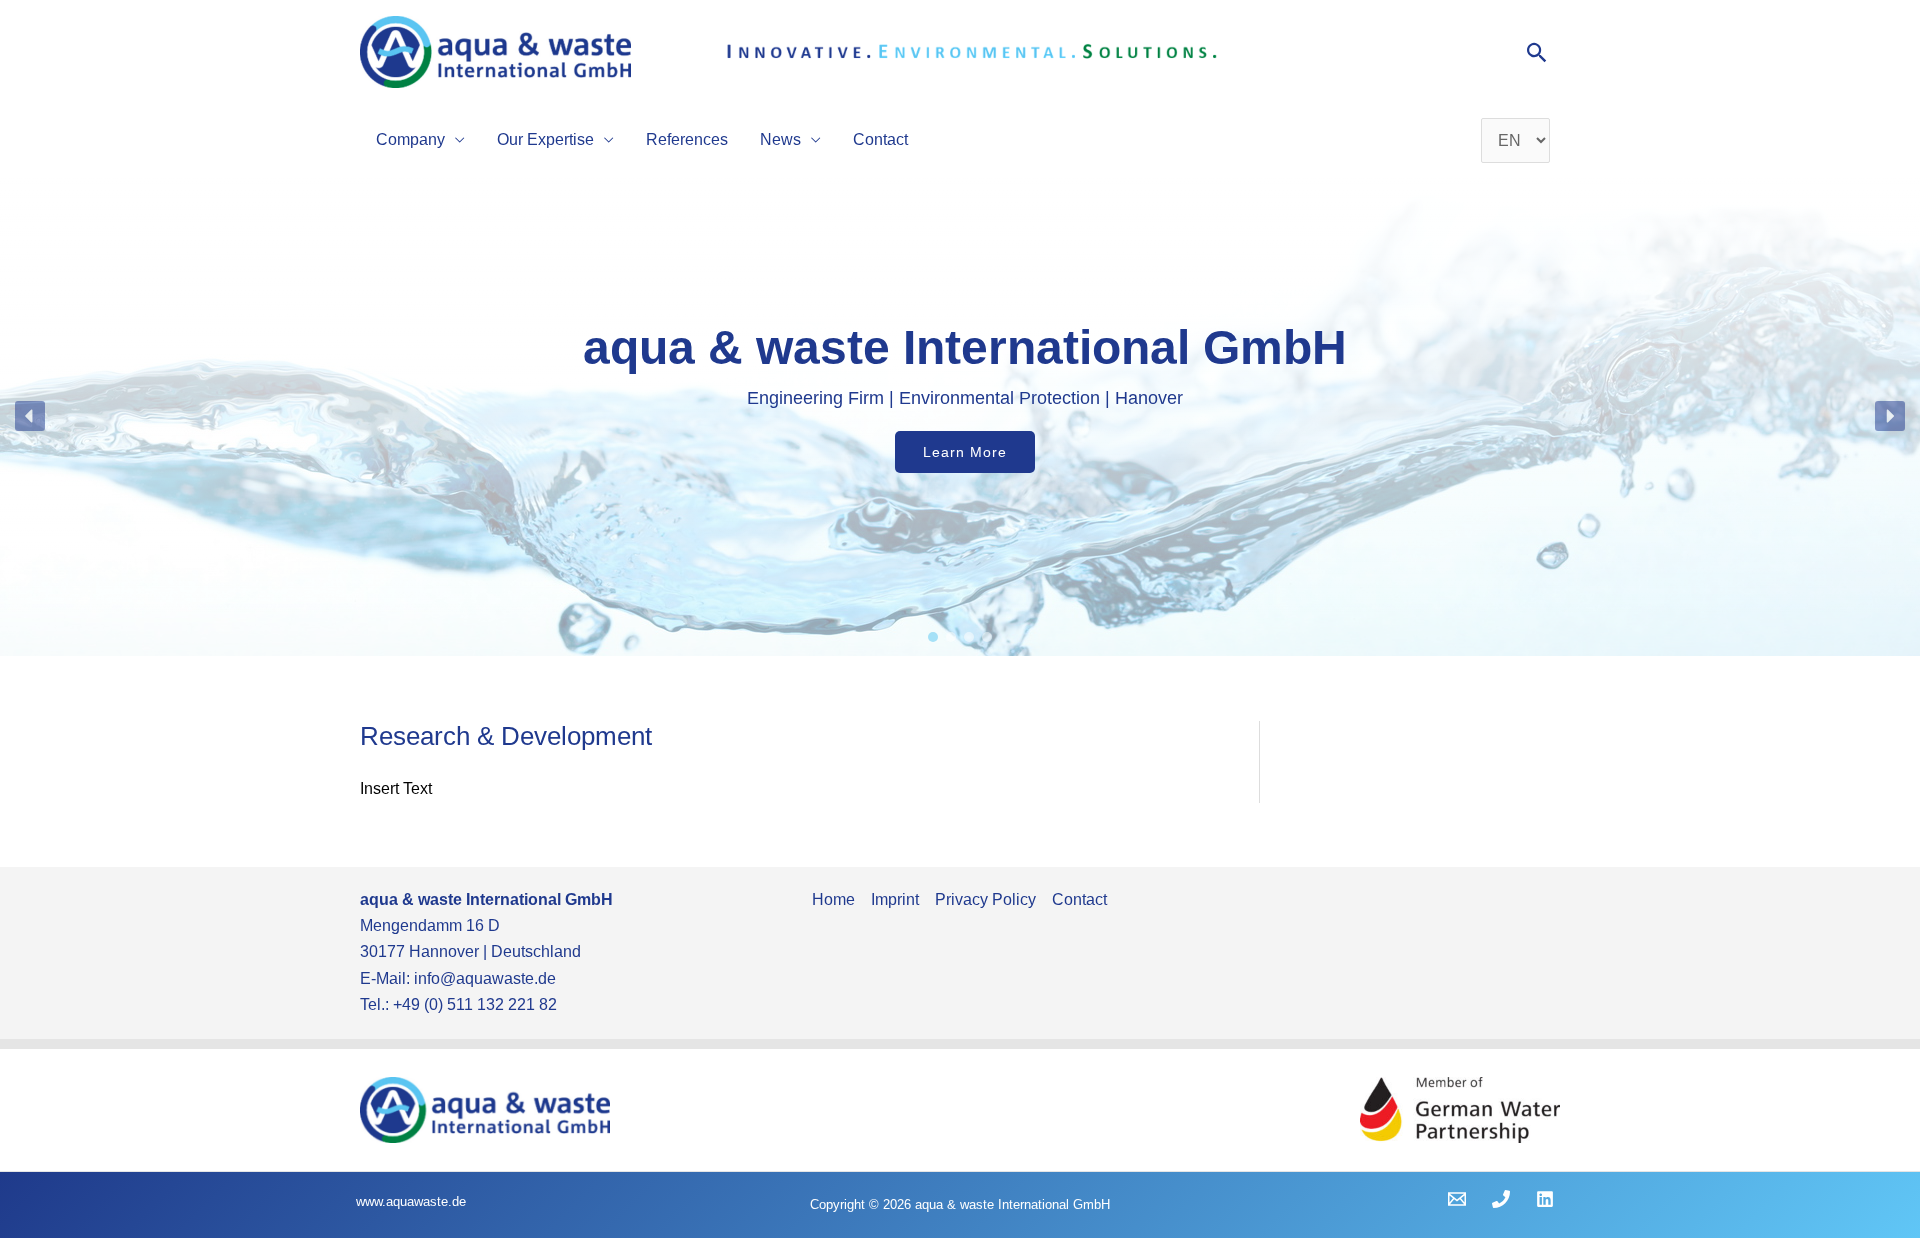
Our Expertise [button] (545, 139)
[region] (960, 416)
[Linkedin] (1545, 1199)
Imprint (895, 899)
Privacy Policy (985, 899)
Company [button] (410, 139)
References (687, 139)
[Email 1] (1457, 1199)
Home (833, 899)
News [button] (780, 139)
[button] (1537, 52)
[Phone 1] (1501, 1199)
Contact (880, 139)
